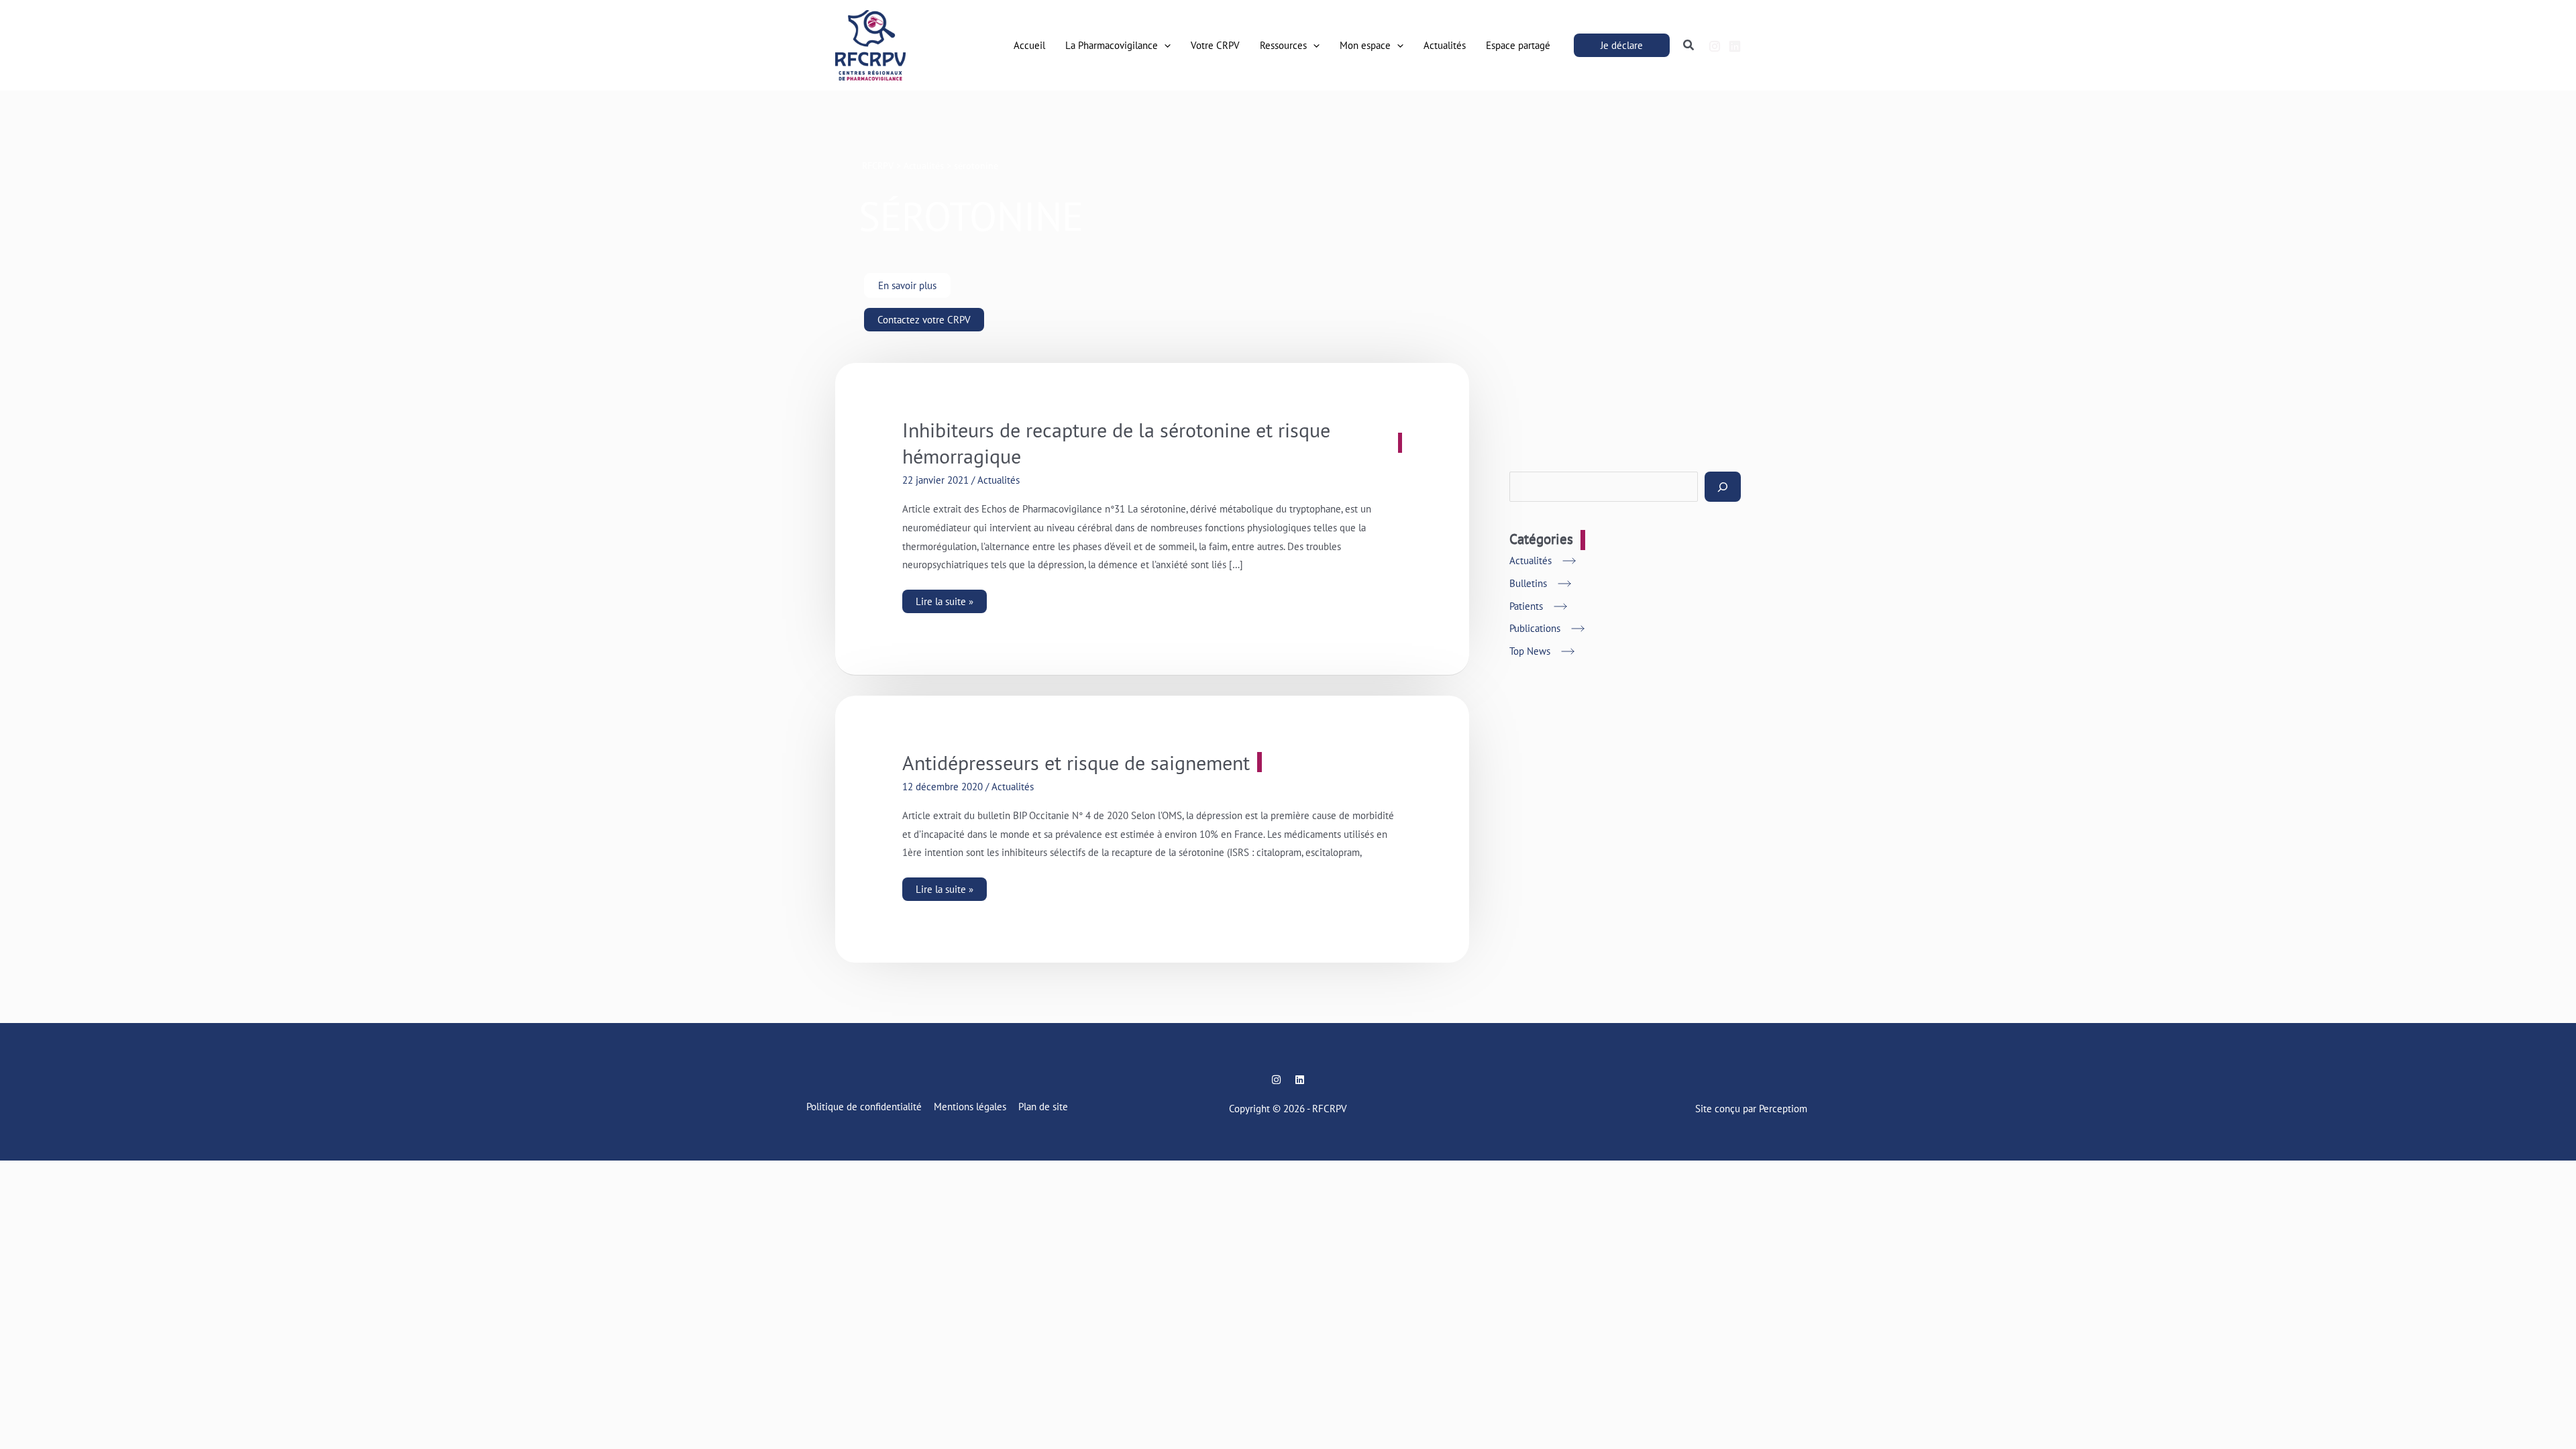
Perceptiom (1783, 1109)
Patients (1526, 606)
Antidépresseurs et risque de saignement (1076, 762)
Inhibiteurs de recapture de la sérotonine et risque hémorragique (1116, 443)
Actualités (999, 480)
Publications (1535, 628)
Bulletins (1528, 583)
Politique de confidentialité (864, 1107)
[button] (1164, 46)
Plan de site (1043, 1107)
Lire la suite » (945, 599)
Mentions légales (970, 1107)
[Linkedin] (1735, 46)
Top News (1530, 651)
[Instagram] (1715, 46)
